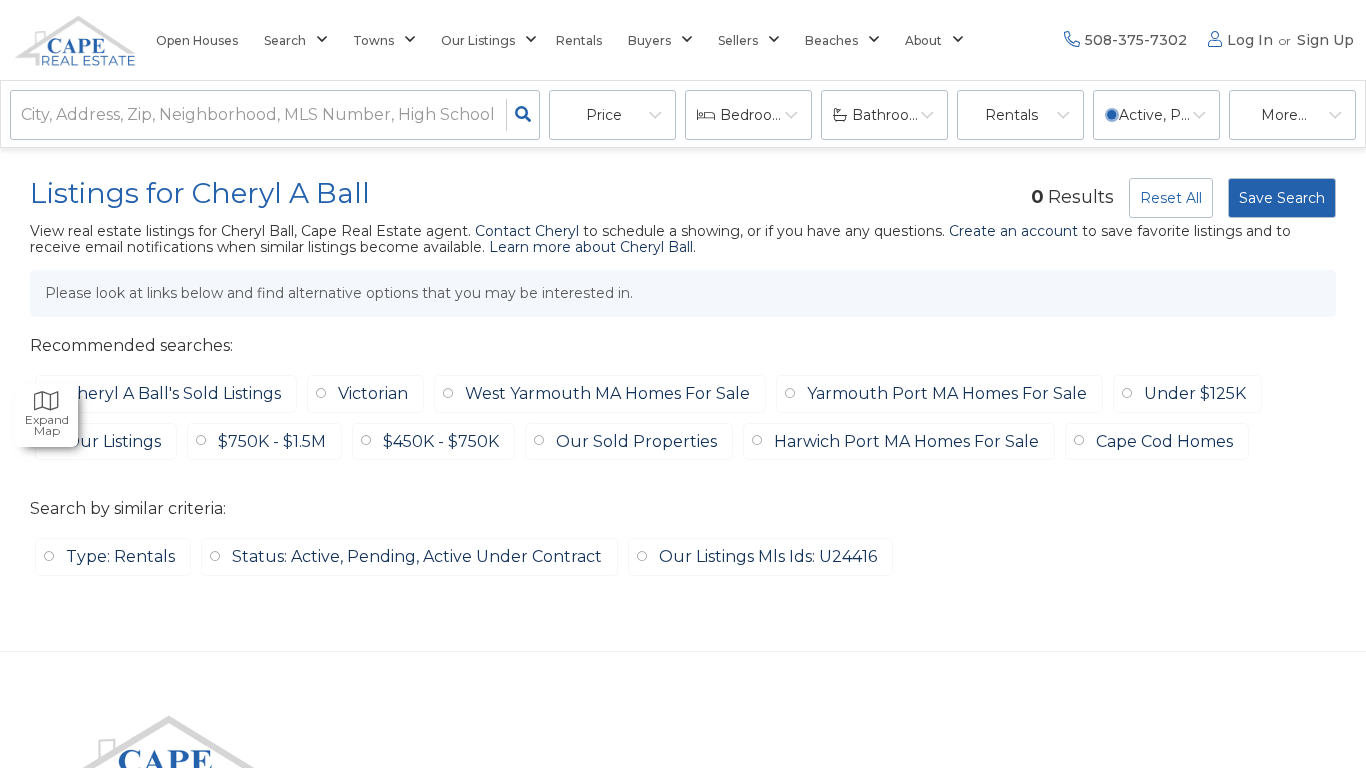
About (923, 40)
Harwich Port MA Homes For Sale (906, 441)
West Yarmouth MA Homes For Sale (607, 393)
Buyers (649, 40)
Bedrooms (757, 115)
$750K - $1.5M (272, 441)
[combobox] (23, 115)
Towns (373, 40)
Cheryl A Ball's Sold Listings (173, 393)
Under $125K (1195, 393)
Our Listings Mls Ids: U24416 (768, 556)
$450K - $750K (441, 441)
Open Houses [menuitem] (197, 40)
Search (285, 40)
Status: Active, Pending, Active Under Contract (417, 556)
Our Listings (478, 40)
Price (604, 115)
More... (1284, 115)
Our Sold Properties (636, 441)
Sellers (738, 40)
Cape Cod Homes (1164, 441)
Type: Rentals (120, 556)
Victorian (373, 393)
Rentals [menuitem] (579, 40)
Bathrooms (891, 115)
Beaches (831, 40)
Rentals (1011, 115)
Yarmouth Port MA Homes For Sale (947, 393)
